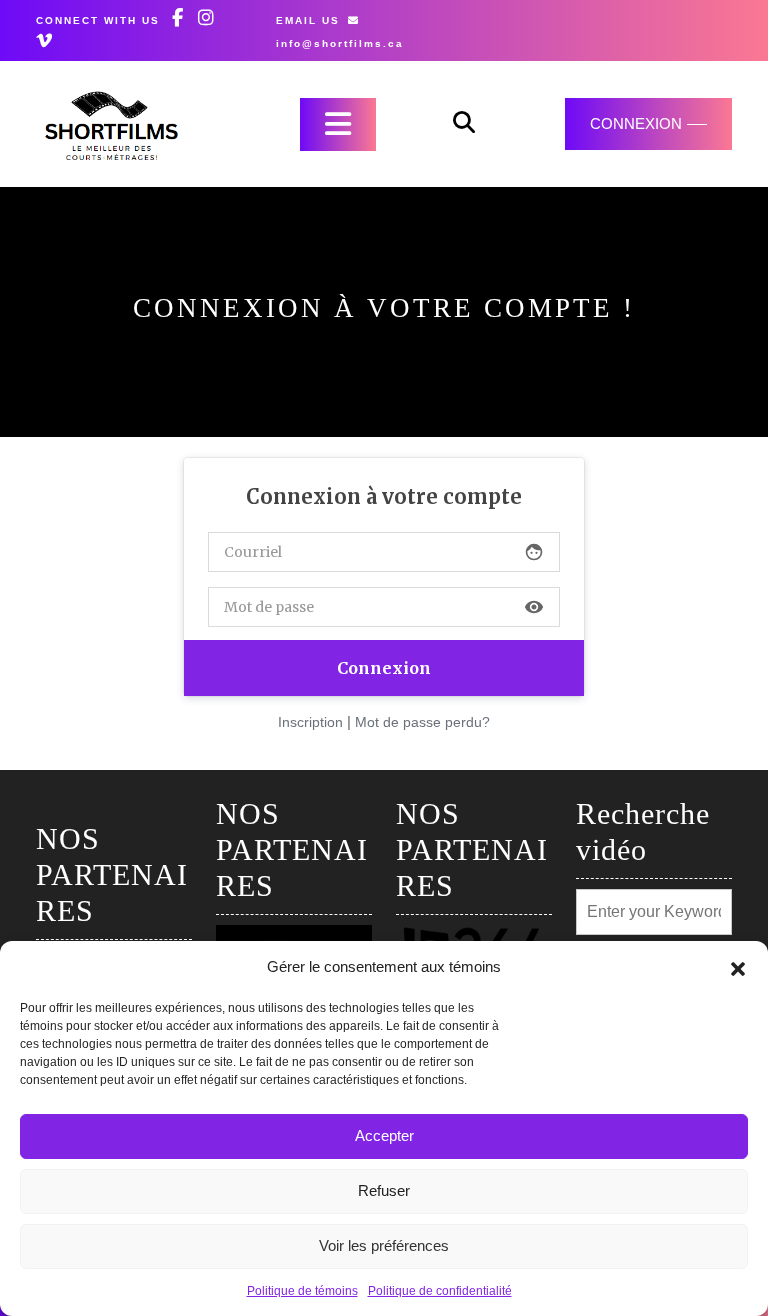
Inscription (310, 722)
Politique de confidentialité (440, 1291)
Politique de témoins (302, 1291)
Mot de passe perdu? (422, 722)
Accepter (384, 1135)
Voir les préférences (384, 1245)
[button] (738, 967)
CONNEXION (636, 123)
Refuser (384, 1190)
